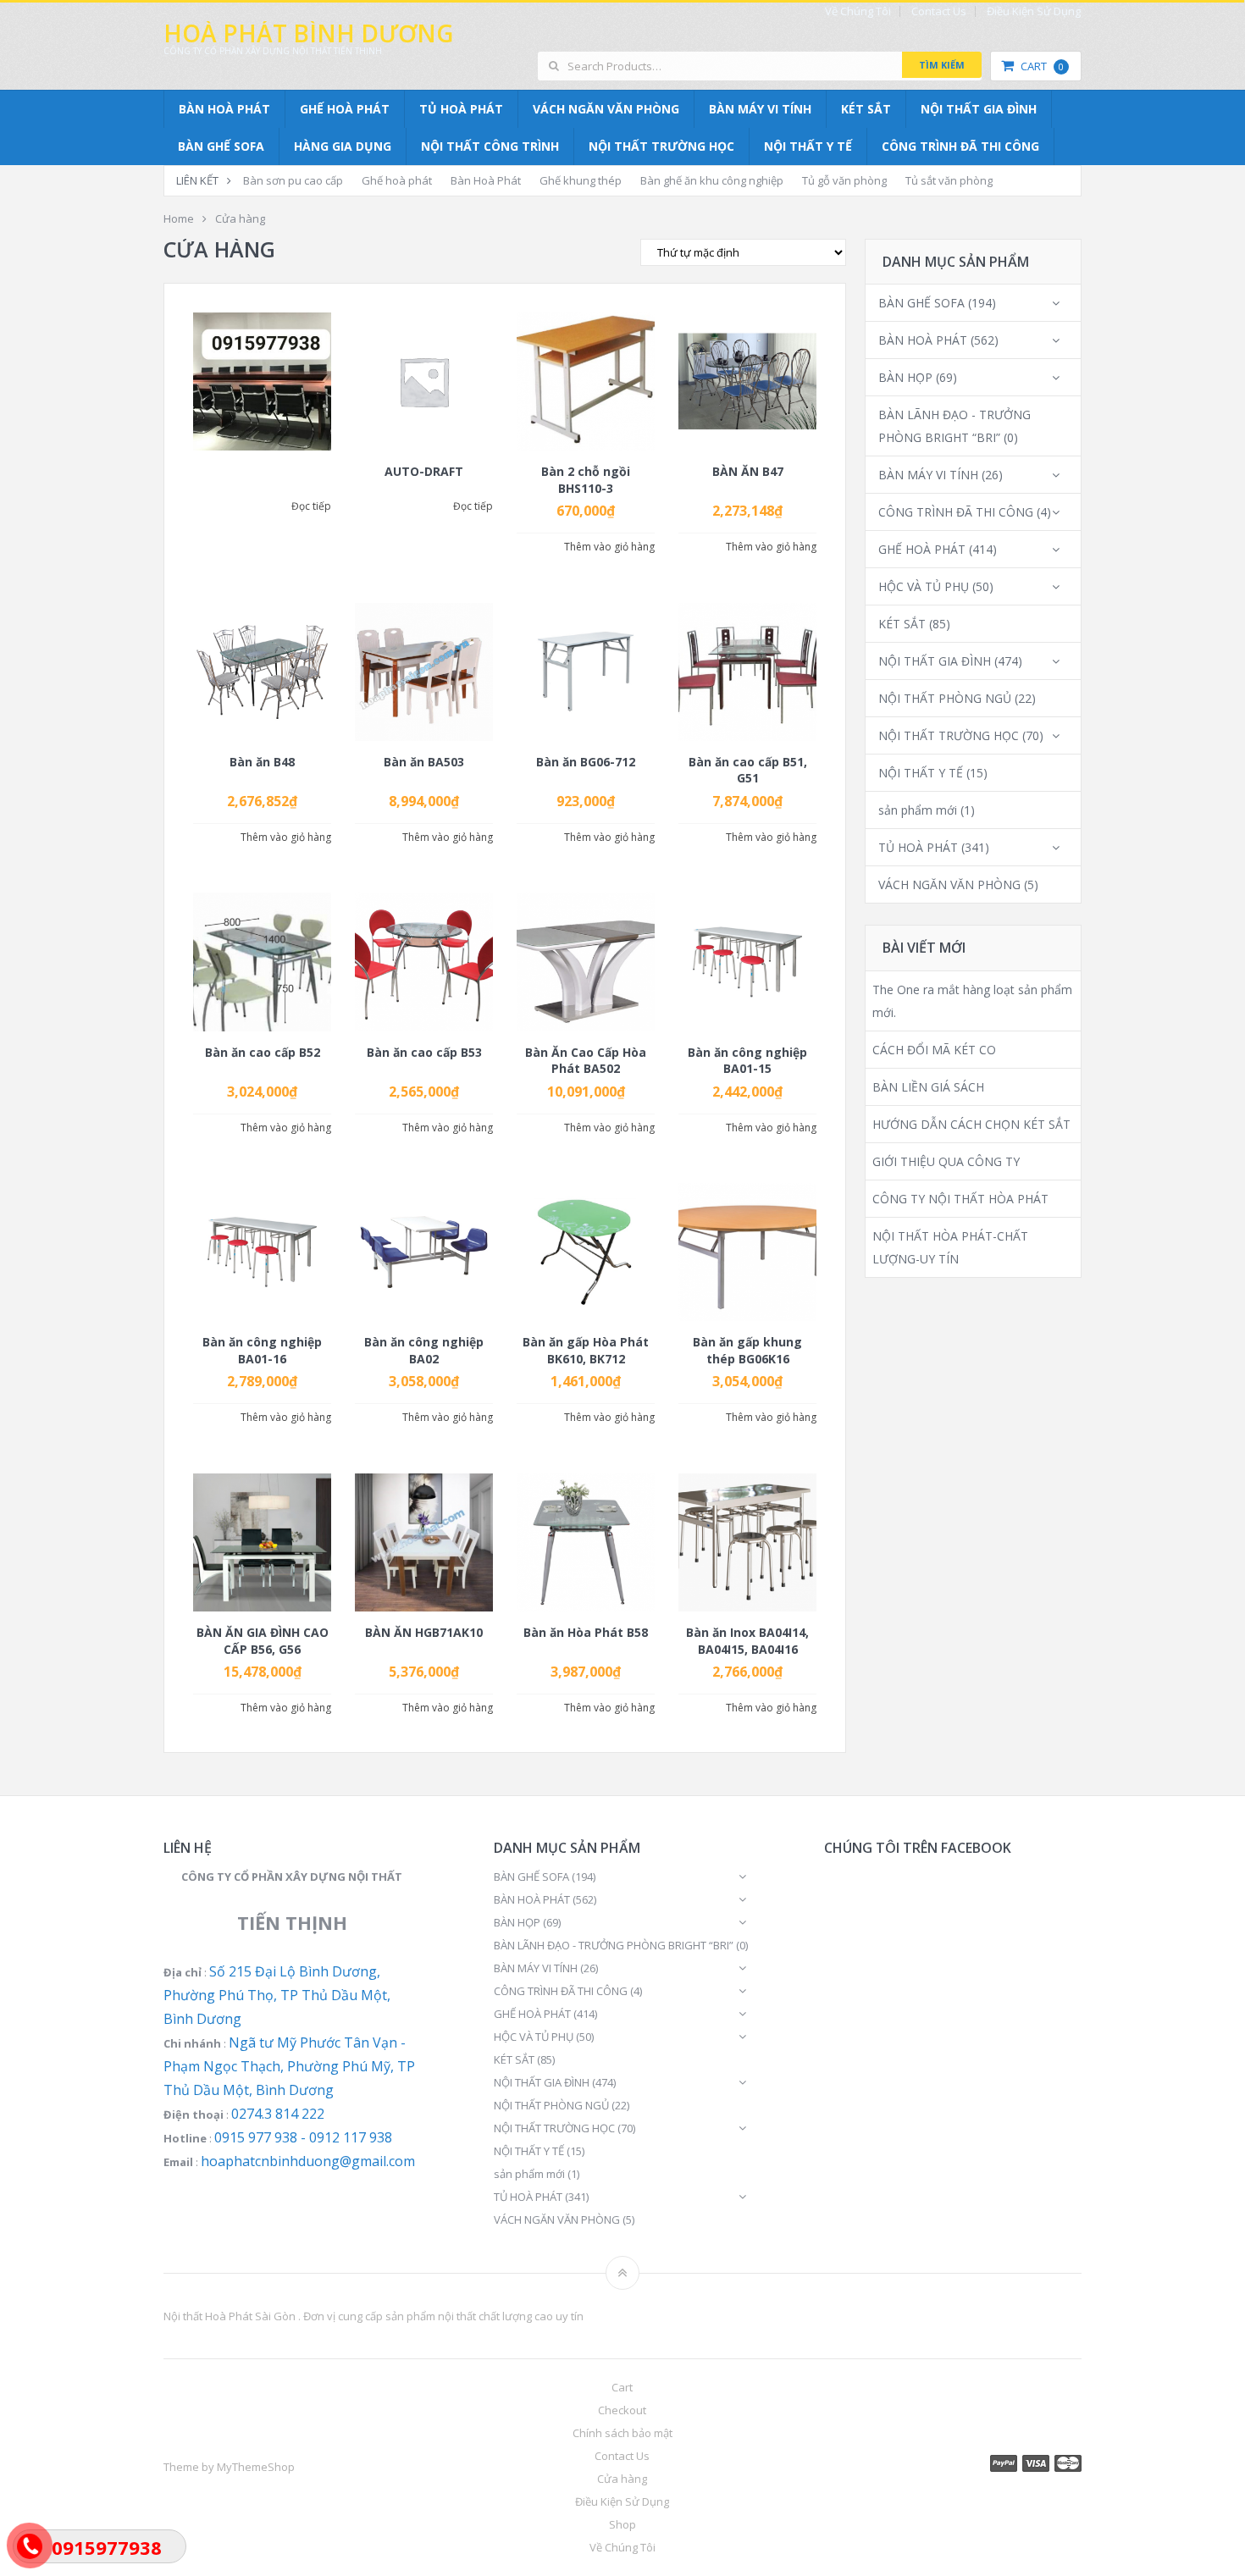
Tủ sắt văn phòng (949, 180)
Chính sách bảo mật (622, 2433)
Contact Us (939, 11)
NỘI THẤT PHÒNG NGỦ (945, 698)
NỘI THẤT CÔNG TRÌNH (490, 146)
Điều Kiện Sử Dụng (1034, 11)
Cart (1042, 66)
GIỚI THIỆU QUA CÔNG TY (946, 1161)
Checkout (622, 2410)
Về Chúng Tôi (858, 11)
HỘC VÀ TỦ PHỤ (924, 586)
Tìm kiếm (942, 65)
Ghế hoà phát (397, 180)
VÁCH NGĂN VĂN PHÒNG (606, 109)
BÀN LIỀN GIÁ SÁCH (928, 1087)
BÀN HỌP (905, 377)
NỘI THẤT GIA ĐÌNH (979, 109)
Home (179, 218)
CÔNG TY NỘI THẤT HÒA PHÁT (960, 1199)
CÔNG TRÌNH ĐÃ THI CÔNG (960, 146)
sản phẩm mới (918, 810)
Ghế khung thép (581, 180)
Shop (622, 2524)
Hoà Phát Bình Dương (308, 33)
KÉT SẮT (866, 109)
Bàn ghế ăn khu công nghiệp (712, 180)
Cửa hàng (622, 2479)
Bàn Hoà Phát (486, 180)
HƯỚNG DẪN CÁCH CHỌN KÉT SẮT (971, 1124)
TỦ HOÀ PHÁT (461, 109)
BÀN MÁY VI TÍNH (760, 109)
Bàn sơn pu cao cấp (293, 180)
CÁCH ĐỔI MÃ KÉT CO (934, 1050)
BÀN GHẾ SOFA (221, 146)
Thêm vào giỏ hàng (609, 547)
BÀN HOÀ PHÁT (224, 109)
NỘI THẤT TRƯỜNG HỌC (661, 146)
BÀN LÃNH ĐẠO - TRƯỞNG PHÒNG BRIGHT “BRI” (614, 1945)
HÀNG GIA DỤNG (343, 146)
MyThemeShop (256, 2467)
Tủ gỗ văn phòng (844, 180)
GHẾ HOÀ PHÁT (345, 109)
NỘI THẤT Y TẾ (808, 146)
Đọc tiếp (311, 506)
